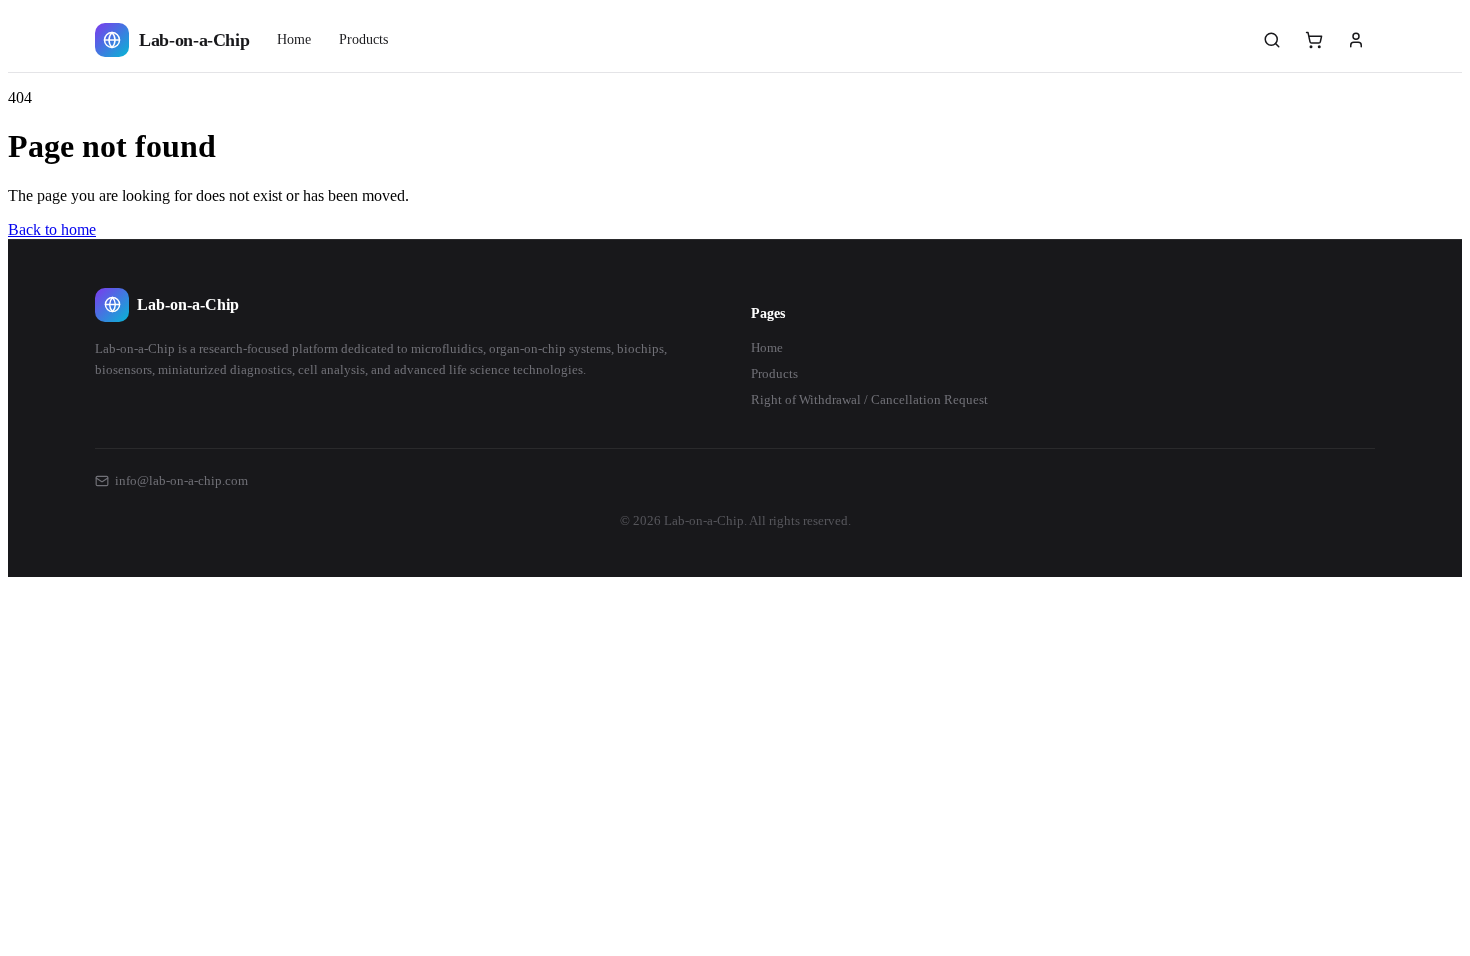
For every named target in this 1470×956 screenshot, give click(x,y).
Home (294, 39)
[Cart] (1314, 40)
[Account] (1356, 40)
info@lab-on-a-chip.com (181, 480)
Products (363, 39)
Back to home (52, 229)
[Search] (1272, 40)
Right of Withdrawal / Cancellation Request (869, 399)
